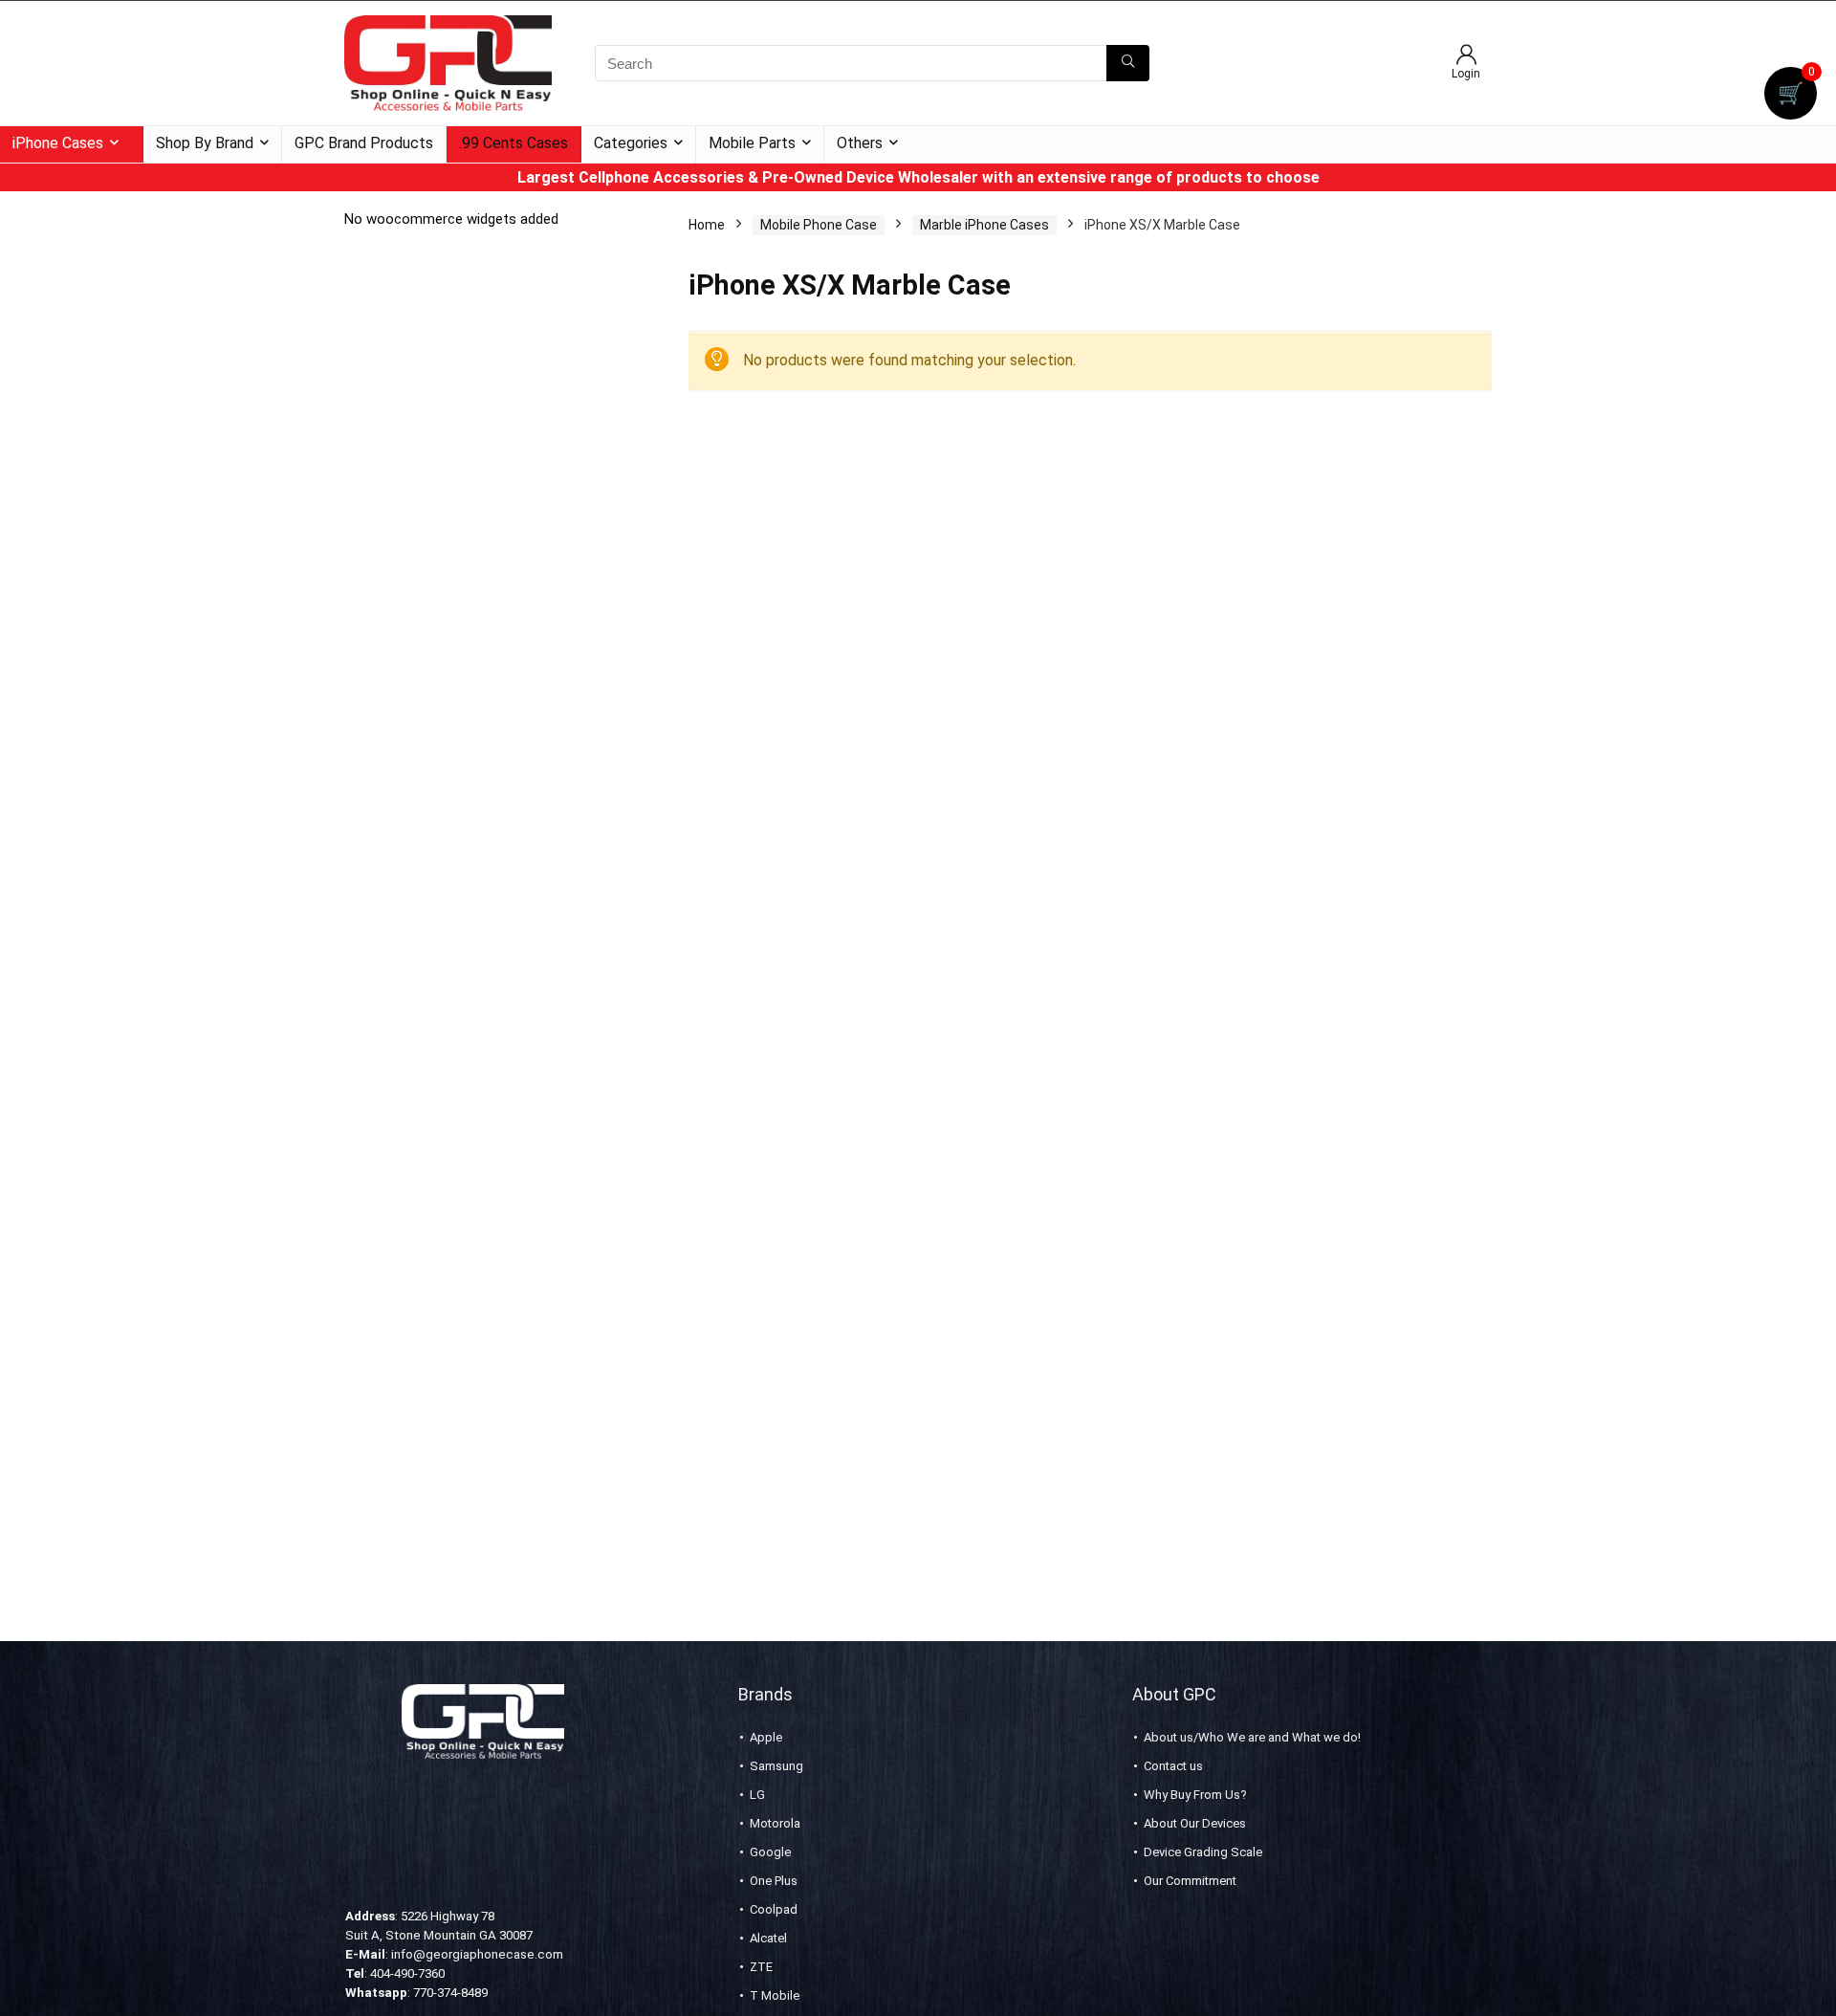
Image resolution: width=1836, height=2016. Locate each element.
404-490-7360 (407, 1973)
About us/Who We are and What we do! (1252, 1737)
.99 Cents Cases (514, 143)
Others (860, 143)
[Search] (1128, 63)
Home (707, 225)
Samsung (776, 1766)
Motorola (775, 1823)
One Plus (774, 1881)
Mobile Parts (752, 143)
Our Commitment (1190, 1881)
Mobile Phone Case (819, 225)
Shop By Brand (205, 143)
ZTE (761, 1967)
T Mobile (775, 1995)
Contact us (1173, 1766)
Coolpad (774, 1909)
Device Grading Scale (1203, 1852)
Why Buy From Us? (1195, 1795)
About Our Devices (1195, 1823)
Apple (766, 1737)
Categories (631, 143)
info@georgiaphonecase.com (477, 1954)
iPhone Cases (58, 143)
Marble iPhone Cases (984, 225)
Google (770, 1852)
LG (757, 1795)
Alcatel (768, 1938)
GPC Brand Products (364, 143)
